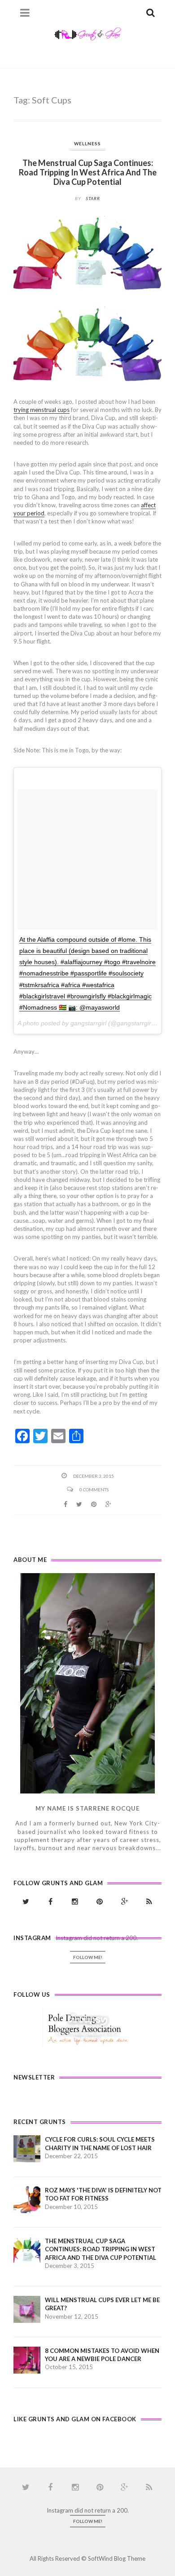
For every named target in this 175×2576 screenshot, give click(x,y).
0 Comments (94, 1489)
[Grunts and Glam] (87, 33)
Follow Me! (88, 1957)
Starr (93, 198)
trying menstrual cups (42, 410)
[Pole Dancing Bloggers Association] (88, 2027)
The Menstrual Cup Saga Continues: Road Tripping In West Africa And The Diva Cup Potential (88, 172)
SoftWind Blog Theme (117, 2558)
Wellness (87, 143)
